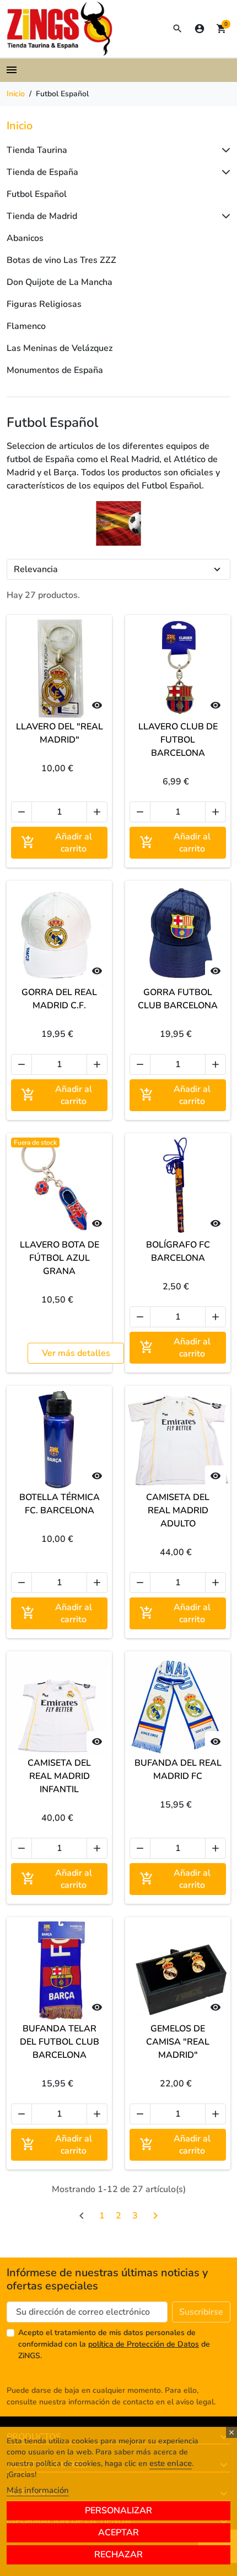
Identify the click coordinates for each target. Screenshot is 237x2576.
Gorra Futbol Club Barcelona (178, 999)
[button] (177, 29)
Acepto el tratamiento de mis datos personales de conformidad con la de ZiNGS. (114, 2344)
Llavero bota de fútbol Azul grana (60, 1258)
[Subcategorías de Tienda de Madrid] (224, 216)
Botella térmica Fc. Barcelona (60, 1504)
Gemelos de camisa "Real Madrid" (178, 2042)
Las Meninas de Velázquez (60, 348)
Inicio (20, 126)
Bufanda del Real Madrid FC (178, 1770)
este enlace (171, 2463)
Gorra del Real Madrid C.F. (59, 999)
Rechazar (118, 2555)
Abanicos (25, 238)
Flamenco (26, 326)
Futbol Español (37, 194)
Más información (38, 2490)
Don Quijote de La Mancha (60, 282)
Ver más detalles (76, 1353)
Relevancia (36, 569)
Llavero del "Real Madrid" (60, 733)
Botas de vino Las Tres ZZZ (61, 260)
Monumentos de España (55, 370)
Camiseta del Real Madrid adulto (178, 1511)
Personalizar (118, 2511)
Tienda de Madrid (42, 216)
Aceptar (118, 2533)
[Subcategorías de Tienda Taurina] (224, 150)
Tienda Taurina (37, 150)
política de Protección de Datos (144, 2344)
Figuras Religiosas (44, 304)
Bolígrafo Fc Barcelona (178, 1251)
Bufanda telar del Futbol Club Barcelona (60, 2042)
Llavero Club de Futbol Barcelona (178, 740)
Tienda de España (42, 172)
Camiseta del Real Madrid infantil (59, 1776)
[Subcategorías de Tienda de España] (224, 172)
